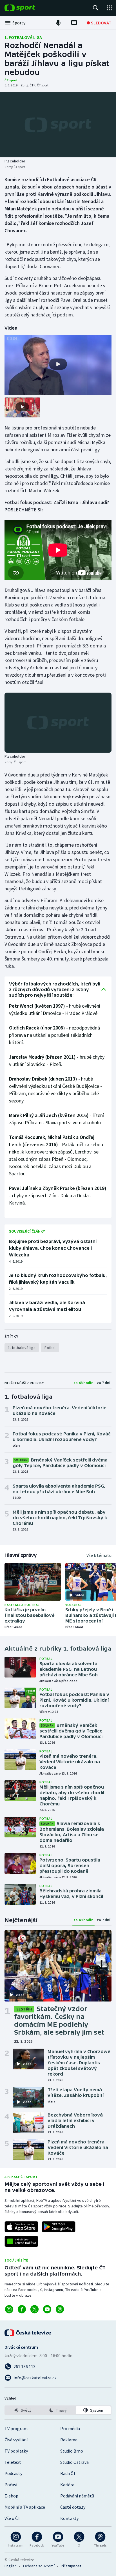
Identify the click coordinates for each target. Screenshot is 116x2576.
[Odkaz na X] (34, 2309)
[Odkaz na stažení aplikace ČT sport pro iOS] (21, 2227)
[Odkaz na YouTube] (47, 2309)
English (11, 2566)
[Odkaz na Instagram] (9, 2309)
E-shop (11, 2496)
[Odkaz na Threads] (60, 2309)
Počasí (11, 2485)
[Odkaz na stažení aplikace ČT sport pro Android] (59, 2227)
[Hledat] (96, 8)
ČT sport (11, 80)
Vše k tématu (99, 1555)
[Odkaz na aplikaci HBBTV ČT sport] (21, 2241)
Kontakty (69, 2518)
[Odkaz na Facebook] (22, 2309)
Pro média (70, 2428)
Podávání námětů (77, 2496)
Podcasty (13, 2473)
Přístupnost (71, 2566)
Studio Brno (72, 2451)
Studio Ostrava (74, 2462)
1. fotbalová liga (23, 37)
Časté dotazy (73, 2507)
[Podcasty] (58, 23)
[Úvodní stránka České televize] (28, 2333)
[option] (23, 2410)
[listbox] (58, 2410)
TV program (16, 2428)
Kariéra (67, 2485)
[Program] (74, 23)
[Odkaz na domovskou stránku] (28, 8)
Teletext (13, 2462)
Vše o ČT (13, 2518)
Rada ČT (68, 2473)
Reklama (69, 2440)
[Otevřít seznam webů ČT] (109, 8)
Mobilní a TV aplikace (25, 2507)
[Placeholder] (58, 125)
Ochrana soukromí (39, 2566)
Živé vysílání (16, 2440)
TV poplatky (16, 2451)
